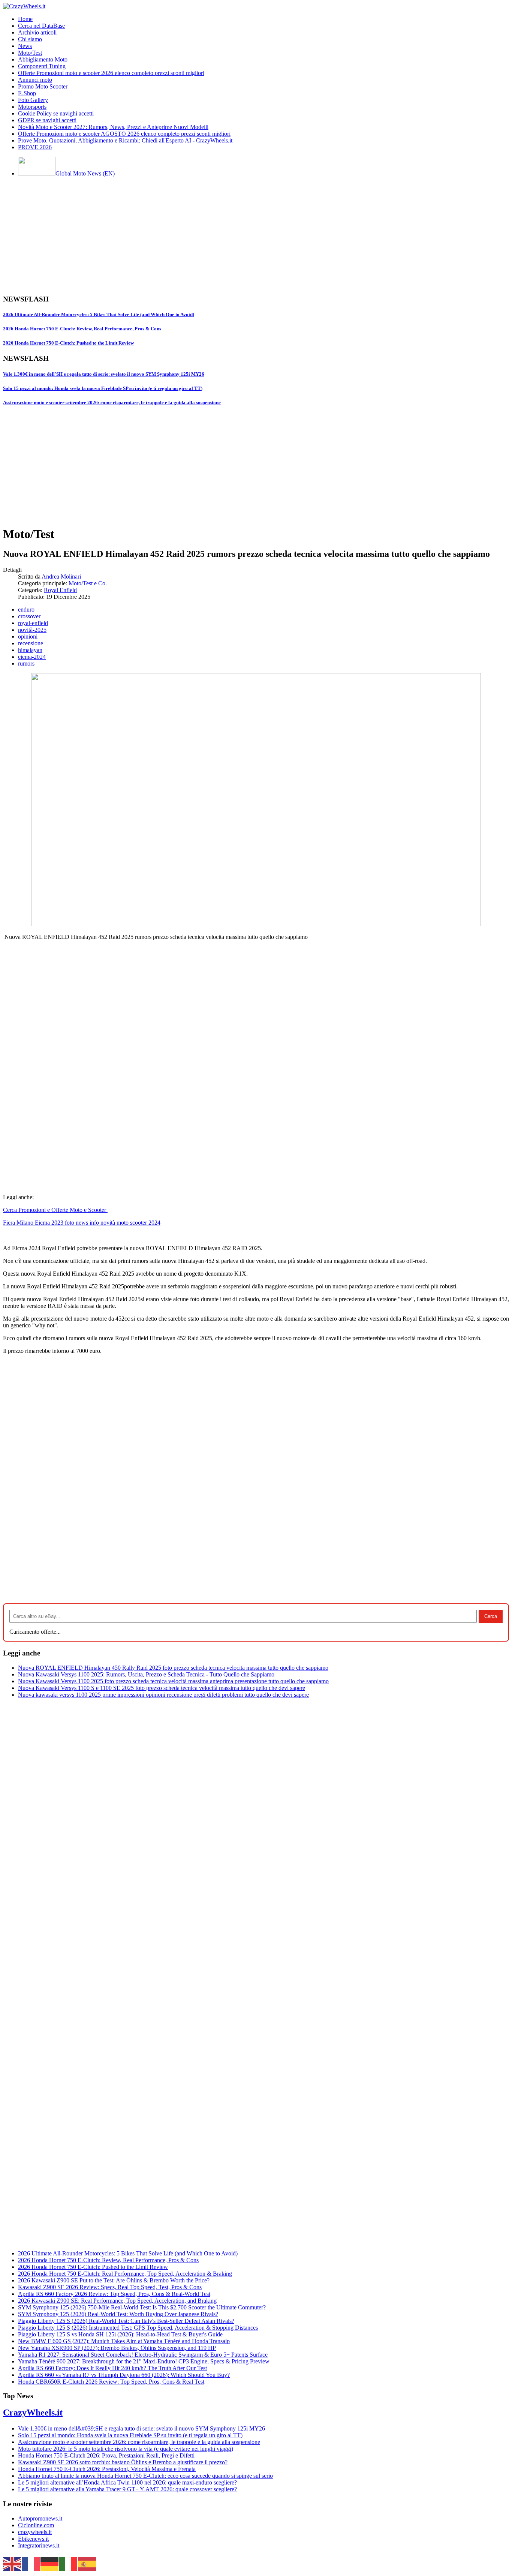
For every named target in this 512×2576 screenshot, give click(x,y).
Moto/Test (30, 53)
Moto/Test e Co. (88, 583)
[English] (12, 2563)
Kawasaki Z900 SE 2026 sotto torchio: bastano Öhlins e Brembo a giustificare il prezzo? (123, 2462)
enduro (26, 610)
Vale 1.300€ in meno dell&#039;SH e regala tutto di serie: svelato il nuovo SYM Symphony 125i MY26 (141, 2428)
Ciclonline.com (36, 2525)
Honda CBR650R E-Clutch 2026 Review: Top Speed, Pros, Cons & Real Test (111, 2382)
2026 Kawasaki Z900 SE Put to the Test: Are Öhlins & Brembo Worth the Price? (114, 2280)
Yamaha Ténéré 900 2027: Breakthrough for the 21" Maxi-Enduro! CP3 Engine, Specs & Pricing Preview (144, 2361)
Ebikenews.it (33, 2539)
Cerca (491, 1616)
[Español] (87, 2563)
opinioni (28, 637)
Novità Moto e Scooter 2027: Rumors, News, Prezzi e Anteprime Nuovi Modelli (113, 127)
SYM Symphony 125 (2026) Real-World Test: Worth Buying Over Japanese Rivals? (118, 2314)
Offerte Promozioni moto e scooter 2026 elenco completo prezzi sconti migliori (111, 73)
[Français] (31, 2563)
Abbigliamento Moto (43, 59)
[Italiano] (69, 2563)
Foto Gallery (33, 100)
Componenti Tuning (42, 66)
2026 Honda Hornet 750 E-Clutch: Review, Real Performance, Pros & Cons (82, 329)
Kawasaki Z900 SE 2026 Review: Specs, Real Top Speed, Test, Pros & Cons (110, 2287)
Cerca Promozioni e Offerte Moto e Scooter (55, 1210)
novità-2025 (32, 630)
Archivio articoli (37, 32)
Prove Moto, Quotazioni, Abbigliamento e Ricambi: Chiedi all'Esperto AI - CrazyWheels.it (125, 140)
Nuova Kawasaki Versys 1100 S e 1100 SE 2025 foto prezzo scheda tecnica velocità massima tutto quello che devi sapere (162, 1688)
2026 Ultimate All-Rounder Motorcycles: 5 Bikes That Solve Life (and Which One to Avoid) (99, 314)
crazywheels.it (35, 2532)
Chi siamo (30, 39)
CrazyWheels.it (33, 2413)
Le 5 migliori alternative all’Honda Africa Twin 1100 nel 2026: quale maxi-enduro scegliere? (127, 2482)
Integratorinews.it (39, 2545)
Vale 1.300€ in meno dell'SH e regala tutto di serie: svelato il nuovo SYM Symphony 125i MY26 (104, 374)
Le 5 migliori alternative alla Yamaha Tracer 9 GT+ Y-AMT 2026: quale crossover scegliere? (127, 2489)
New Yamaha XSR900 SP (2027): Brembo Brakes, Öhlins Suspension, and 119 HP (117, 2348)
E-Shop (27, 93)
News (25, 46)
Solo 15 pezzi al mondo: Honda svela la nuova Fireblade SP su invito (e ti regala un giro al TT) (103, 388)
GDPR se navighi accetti (47, 120)
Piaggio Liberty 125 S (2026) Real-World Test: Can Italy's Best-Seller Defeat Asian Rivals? (126, 2321)
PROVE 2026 (35, 147)
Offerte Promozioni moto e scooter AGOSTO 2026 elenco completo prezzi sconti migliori (124, 134)
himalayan (30, 650)
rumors (26, 663)
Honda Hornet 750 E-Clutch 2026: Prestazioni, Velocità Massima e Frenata (107, 2469)
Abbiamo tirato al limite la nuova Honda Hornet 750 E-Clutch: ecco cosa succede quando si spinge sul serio (145, 2476)
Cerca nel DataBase (41, 26)
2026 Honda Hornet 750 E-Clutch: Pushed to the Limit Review (68, 343)
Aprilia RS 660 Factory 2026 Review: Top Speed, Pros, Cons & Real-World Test (114, 2294)
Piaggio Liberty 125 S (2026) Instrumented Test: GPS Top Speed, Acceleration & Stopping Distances (138, 2328)
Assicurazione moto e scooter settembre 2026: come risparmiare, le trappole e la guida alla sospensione (112, 403)
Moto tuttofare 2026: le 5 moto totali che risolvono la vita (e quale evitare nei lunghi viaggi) (126, 2449)
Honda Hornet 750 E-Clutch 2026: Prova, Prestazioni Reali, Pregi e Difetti (106, 2455)
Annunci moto (35, 80)
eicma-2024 (32, 657)
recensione (31, 643)
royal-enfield (33, 623)
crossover (29, 616)
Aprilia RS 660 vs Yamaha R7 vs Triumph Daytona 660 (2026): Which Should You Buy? (124, 2375)
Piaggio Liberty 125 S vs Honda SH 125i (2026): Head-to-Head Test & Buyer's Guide (120, 2334)
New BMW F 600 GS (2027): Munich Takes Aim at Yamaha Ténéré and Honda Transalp (124, 2341)
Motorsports (32, 107)
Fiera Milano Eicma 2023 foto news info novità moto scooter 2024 (82, 1223)
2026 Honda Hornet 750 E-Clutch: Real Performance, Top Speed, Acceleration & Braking (125, 2274)
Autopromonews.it (40, 2518)
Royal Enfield (60, 590)
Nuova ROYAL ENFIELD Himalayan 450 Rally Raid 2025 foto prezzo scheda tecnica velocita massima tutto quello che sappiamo (173, 1668)
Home (25, 19)
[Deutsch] (50, 2563)
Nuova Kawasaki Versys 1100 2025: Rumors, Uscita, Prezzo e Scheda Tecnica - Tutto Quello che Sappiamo (146, 1674)
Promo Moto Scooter (43, 86)
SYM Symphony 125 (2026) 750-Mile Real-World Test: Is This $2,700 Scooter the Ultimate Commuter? (142, 2307)
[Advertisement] (228, 235)
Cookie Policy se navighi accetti (56, 113)
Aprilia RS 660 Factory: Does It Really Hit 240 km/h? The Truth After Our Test (112, 2368)
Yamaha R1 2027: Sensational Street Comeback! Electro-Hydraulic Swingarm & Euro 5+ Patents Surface (143, 2355)
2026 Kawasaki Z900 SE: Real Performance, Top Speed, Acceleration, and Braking (117, 2301)
